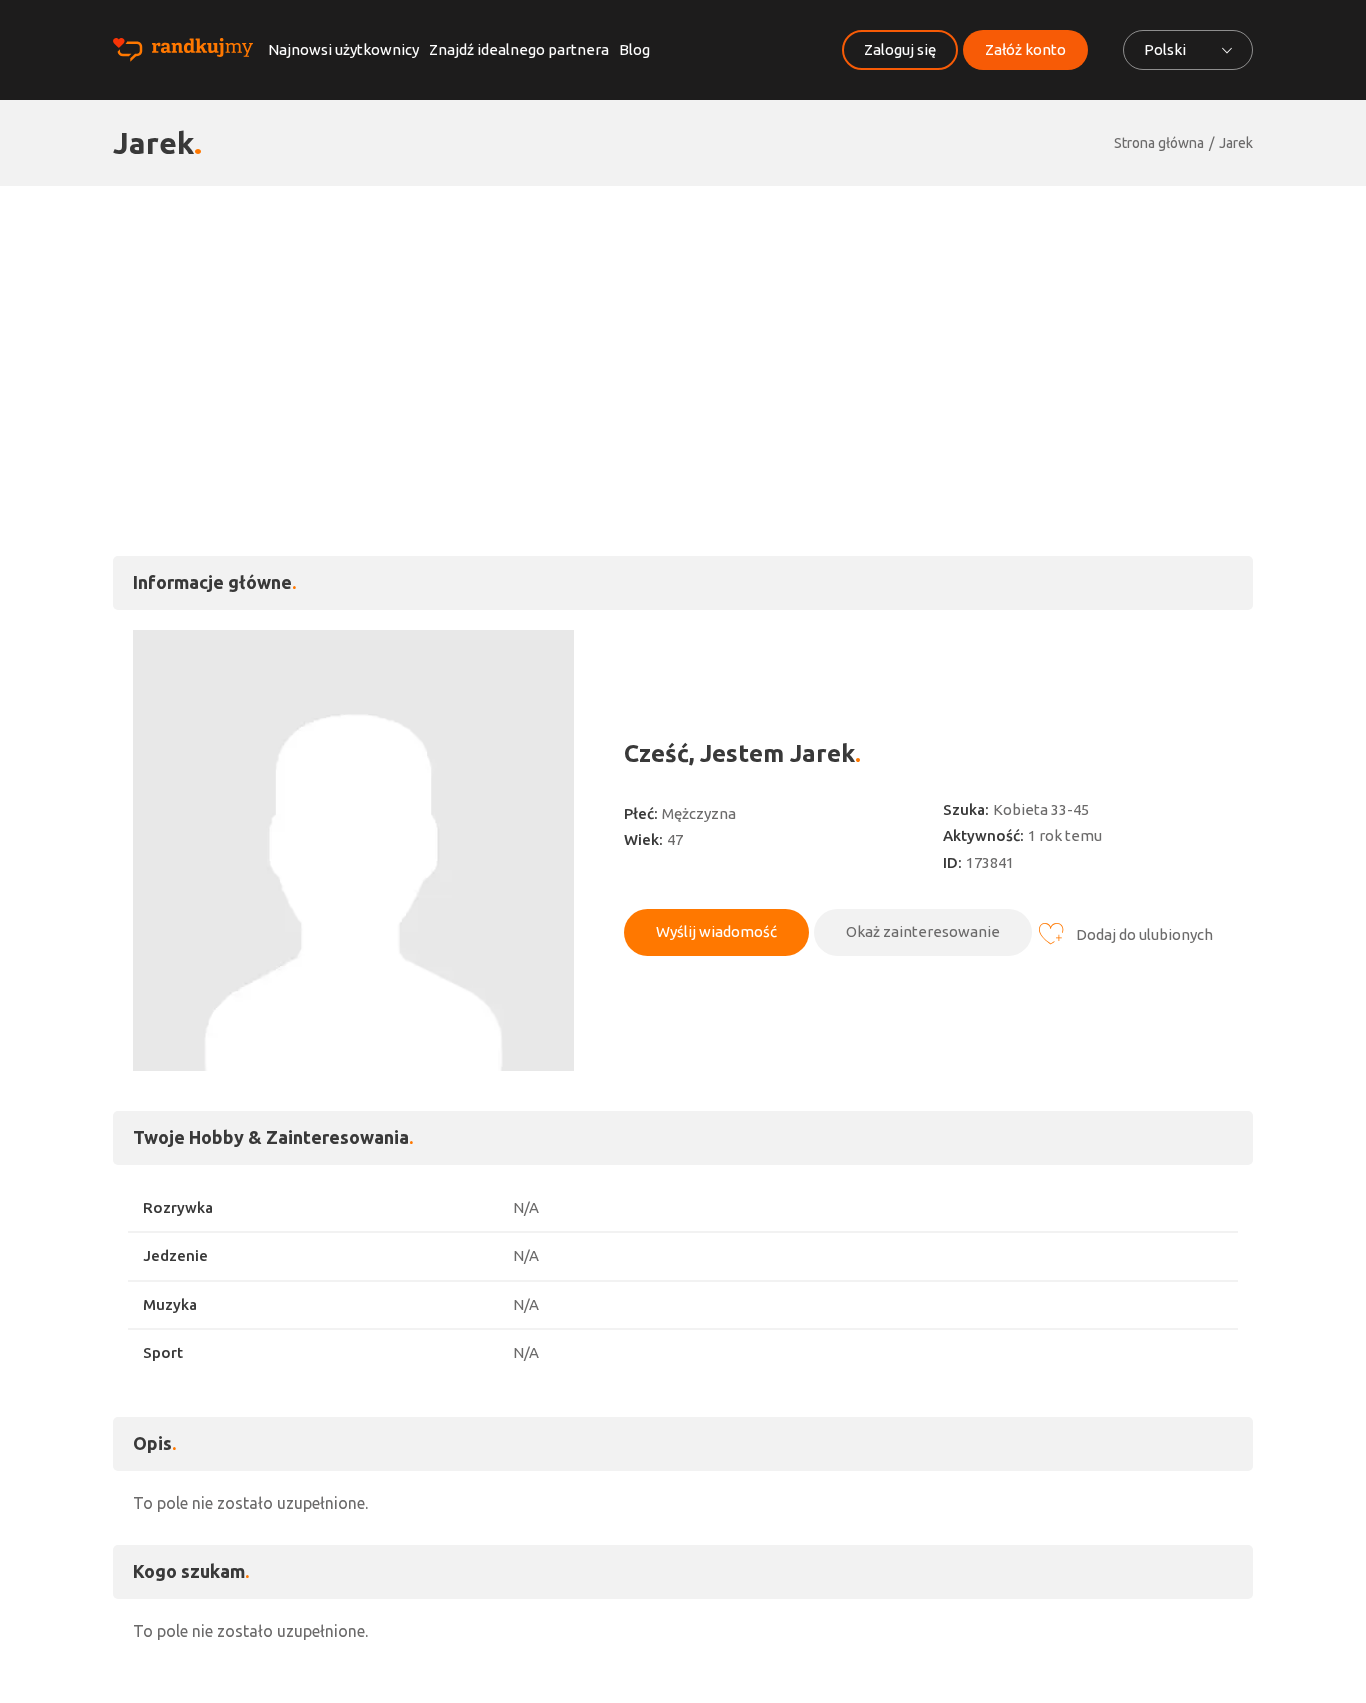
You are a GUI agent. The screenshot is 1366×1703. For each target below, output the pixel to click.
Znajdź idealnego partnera (519, 49)
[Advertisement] (683, 336)
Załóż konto (1025, 49)
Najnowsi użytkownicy (343, 49)
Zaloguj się (900, 49)
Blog (634, 49)
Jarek (1236, 143)
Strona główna (1159, 143)
